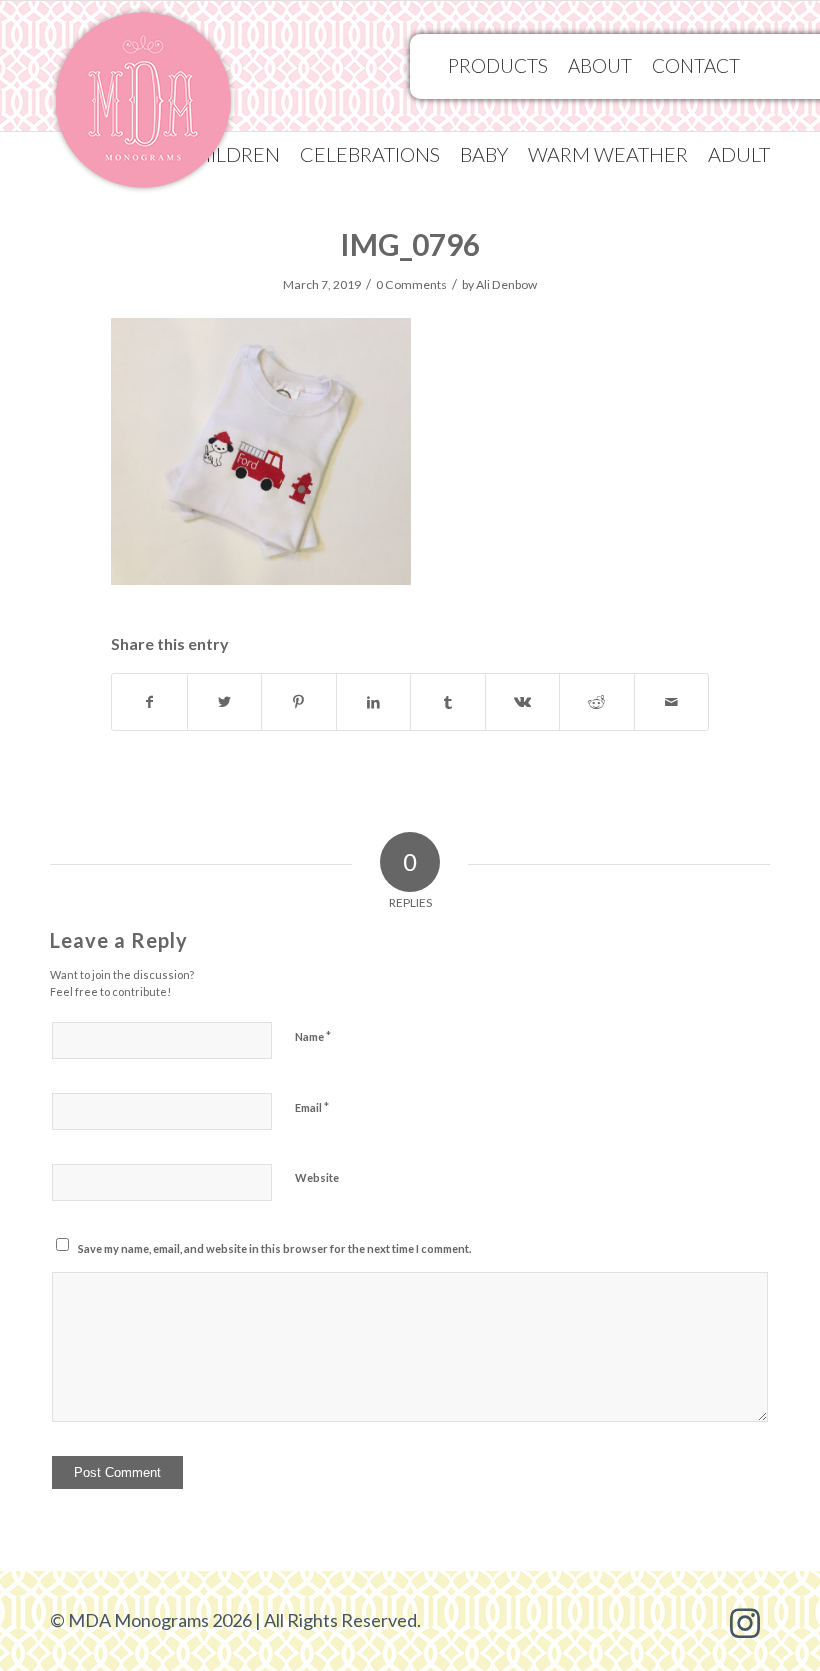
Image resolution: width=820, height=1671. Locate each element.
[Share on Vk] (523, 702)
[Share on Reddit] (597, 702)
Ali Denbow (506, 284)
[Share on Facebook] (149, 702)
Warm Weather (608, 154)
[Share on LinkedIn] (374, 702)
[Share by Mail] (672, 702)
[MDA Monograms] (143, 106)
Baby (484, 154)
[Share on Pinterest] (299, 702)
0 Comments (411, 284)
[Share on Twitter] (225, 702)
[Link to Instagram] (745, 1621)
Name (313, 1036)
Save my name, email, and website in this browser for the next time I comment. (274, 1248)
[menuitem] (370, 154)
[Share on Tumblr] (448, 702)
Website (317, 1177)
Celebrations (370, 154)
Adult (739, 154)
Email (312, 1107)
